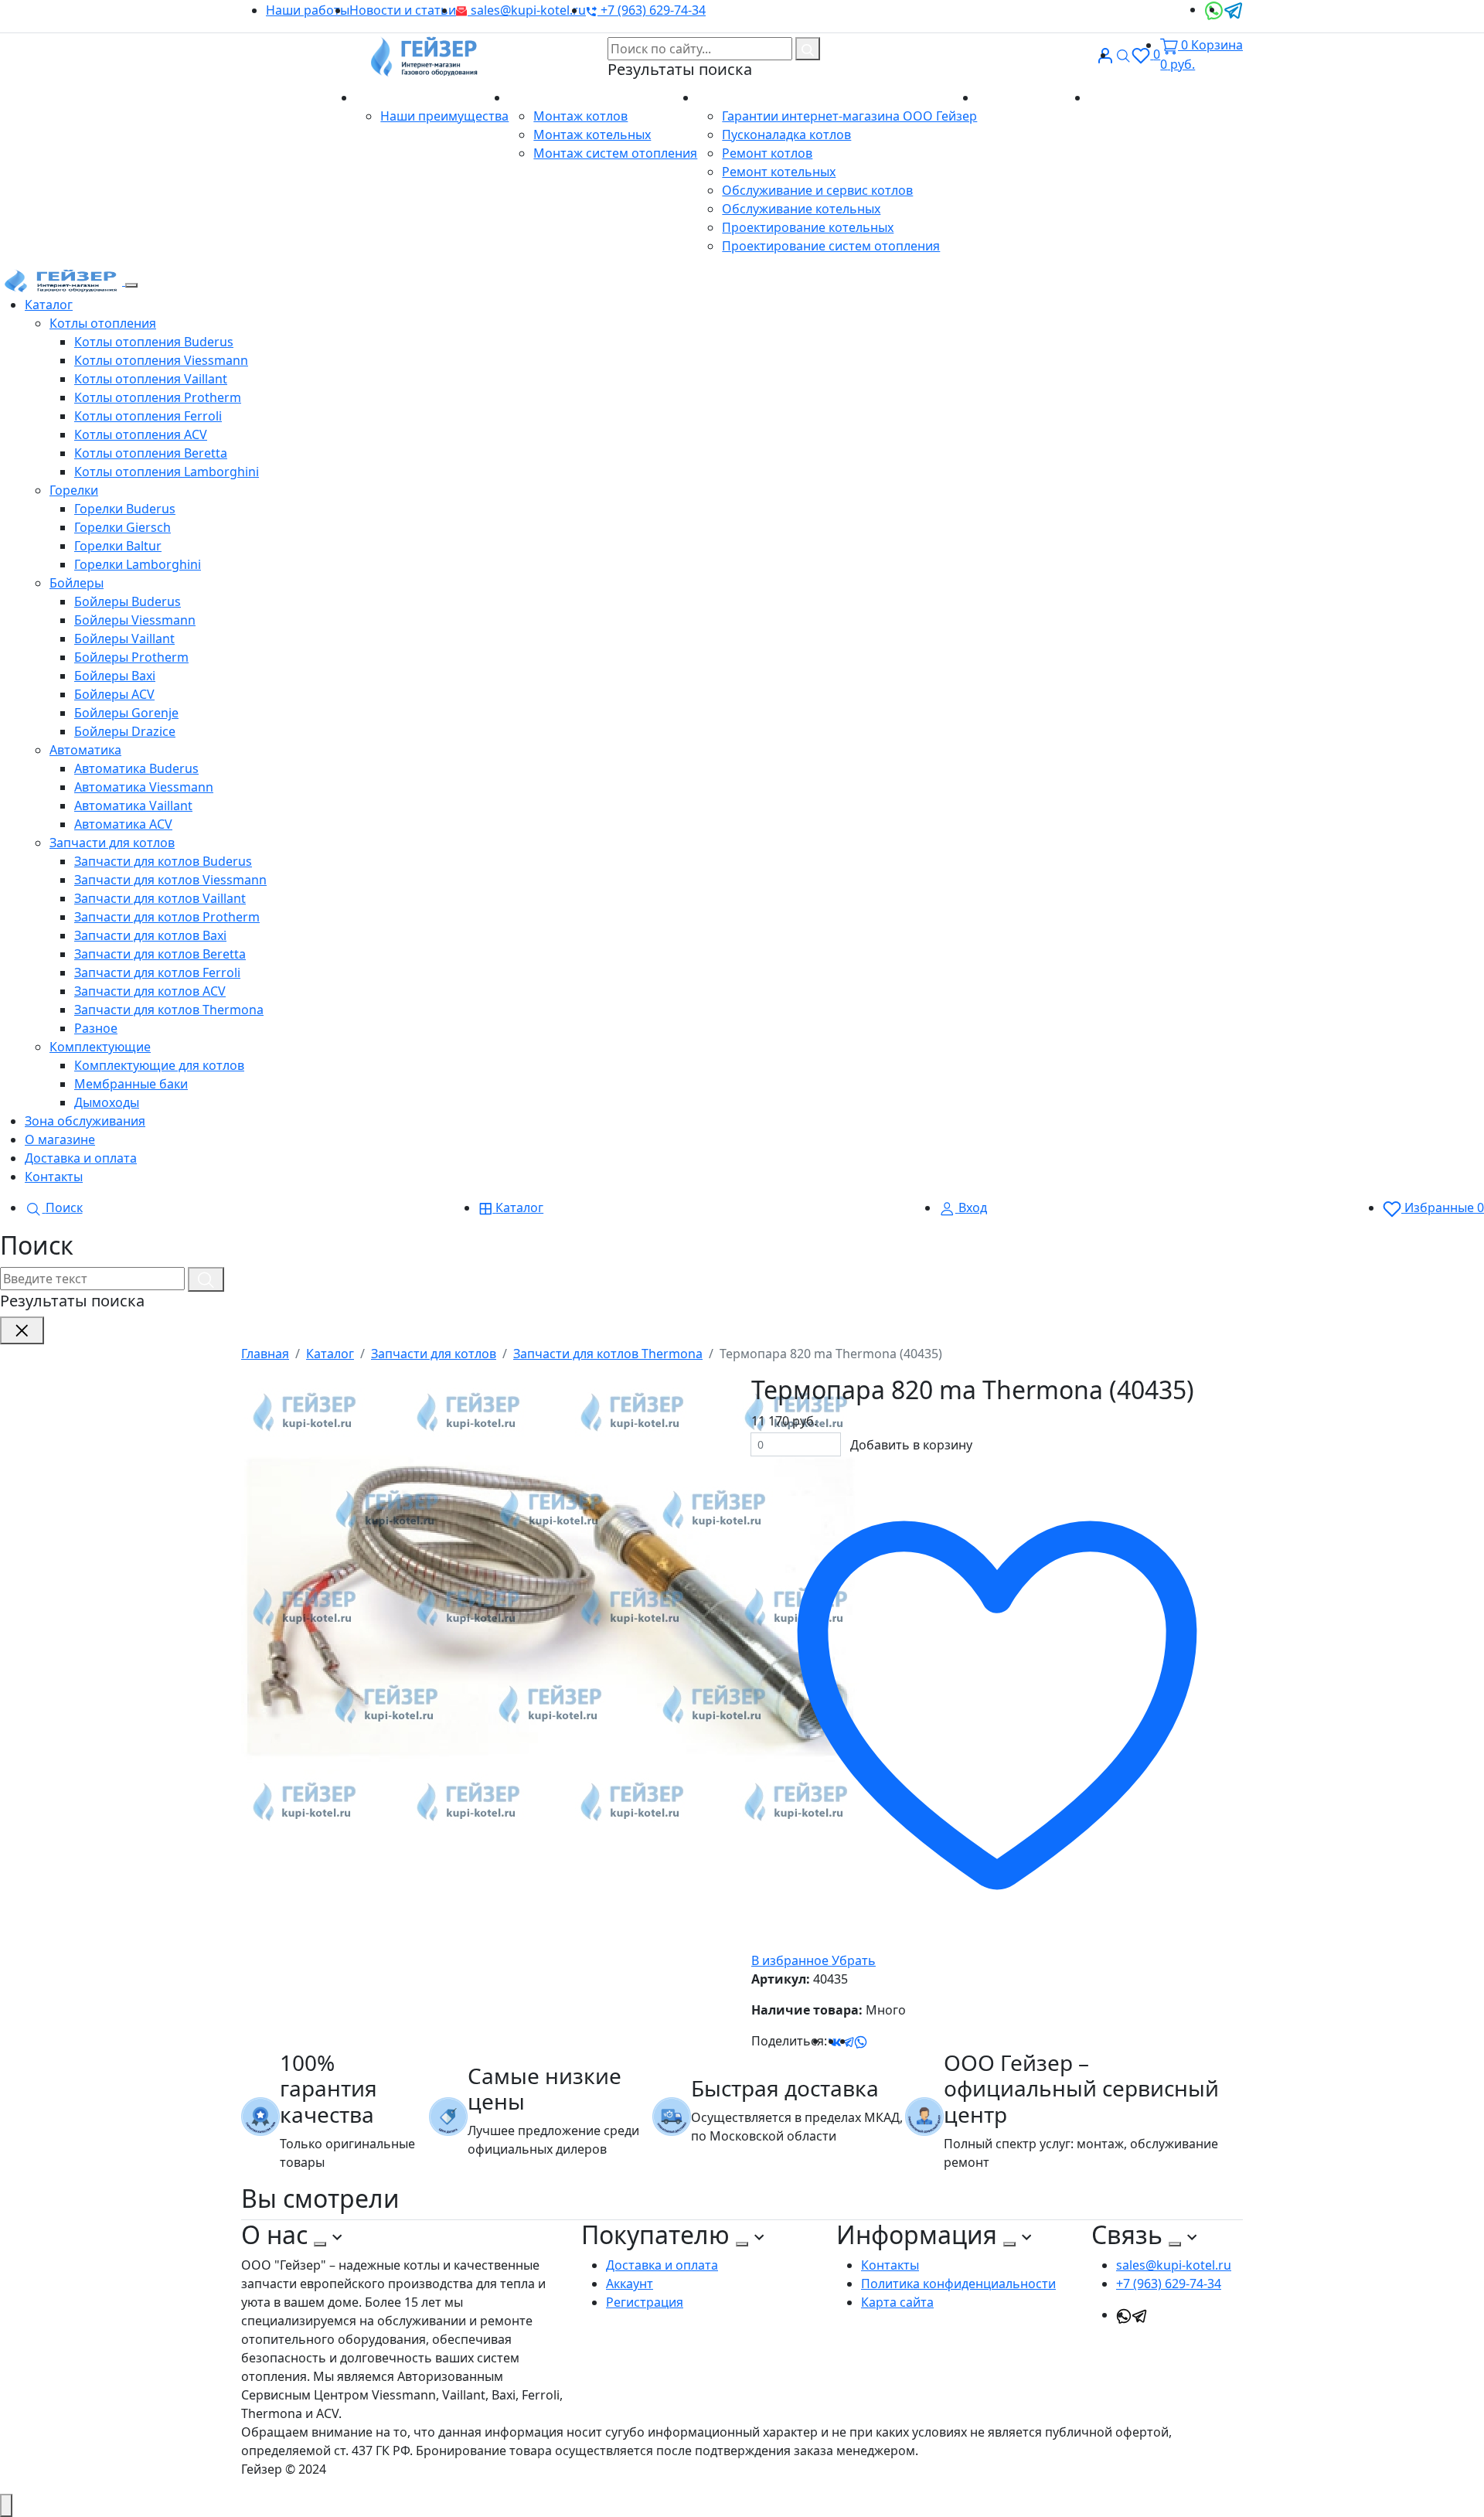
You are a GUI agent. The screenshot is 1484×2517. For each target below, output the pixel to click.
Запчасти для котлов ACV (150, 991)
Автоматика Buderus (136, 768)
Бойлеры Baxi (115, 676)
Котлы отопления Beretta (151, 453)
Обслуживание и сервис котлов (817, 190)
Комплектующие (100, 1047)
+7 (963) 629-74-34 (652, 10)
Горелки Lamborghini (138, 564)
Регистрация (645, 2302)
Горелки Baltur (118, 546)
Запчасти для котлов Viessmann (170, 880)
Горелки (74, 490)
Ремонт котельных (779, 172)
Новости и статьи (403, 10)
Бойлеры (77, 583)
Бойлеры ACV (114, 694)
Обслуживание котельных (801, 209)
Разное (96, 1028)
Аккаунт (630, 2284)
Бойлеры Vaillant (124, 639)
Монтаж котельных (592, 135)
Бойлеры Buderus (128, 601)
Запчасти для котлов (112, 843)
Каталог (49, 305)
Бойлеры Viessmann (135, 620)
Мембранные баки (131, 1084)
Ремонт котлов (767, 153)
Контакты (1118, 97)
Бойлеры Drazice (125, 731)
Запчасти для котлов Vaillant (160, 898)
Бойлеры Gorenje (126, 713)
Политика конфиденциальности (958, 2284)
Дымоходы (107, 1102)
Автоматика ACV (123, 824)
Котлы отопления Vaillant (151, 379)
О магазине (392, 97)
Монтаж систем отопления (615, 153)
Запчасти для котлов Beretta (160, 954)
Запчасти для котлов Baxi (150, 935)
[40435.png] (550, 1606)
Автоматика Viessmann (144, 787)
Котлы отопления (103, 323)
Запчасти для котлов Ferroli (157, 972)
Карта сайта (897, 2302)
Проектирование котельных (808, 227)
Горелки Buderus (125, 509)
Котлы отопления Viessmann (161, 360)
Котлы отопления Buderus (154, 342)
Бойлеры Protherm (131, 657)
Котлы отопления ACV (141, 434)
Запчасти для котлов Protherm (167, 917)
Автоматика (85, 750)
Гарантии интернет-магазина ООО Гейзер (849, 116)
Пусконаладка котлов (786, 135)
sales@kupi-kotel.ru (527, 10)
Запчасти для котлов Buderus (163, 861)
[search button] (808, 49)
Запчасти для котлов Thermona (169, 1010)
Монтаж (535, 97)
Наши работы (308, 10)
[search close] (22, 1330)
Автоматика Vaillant (133, 806)
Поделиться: (789, 2041)
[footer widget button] (320, 2244)
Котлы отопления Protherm (158, 397)
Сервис (720, 97)
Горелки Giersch (123, 527)
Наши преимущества (444, 116)
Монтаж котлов (580, 116)
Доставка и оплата (1033, 97)
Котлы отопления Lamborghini (167, 472)
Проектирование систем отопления (831, 246)
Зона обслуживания (85, 1121)
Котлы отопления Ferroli (148, 416)
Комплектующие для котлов (159, 1065)
